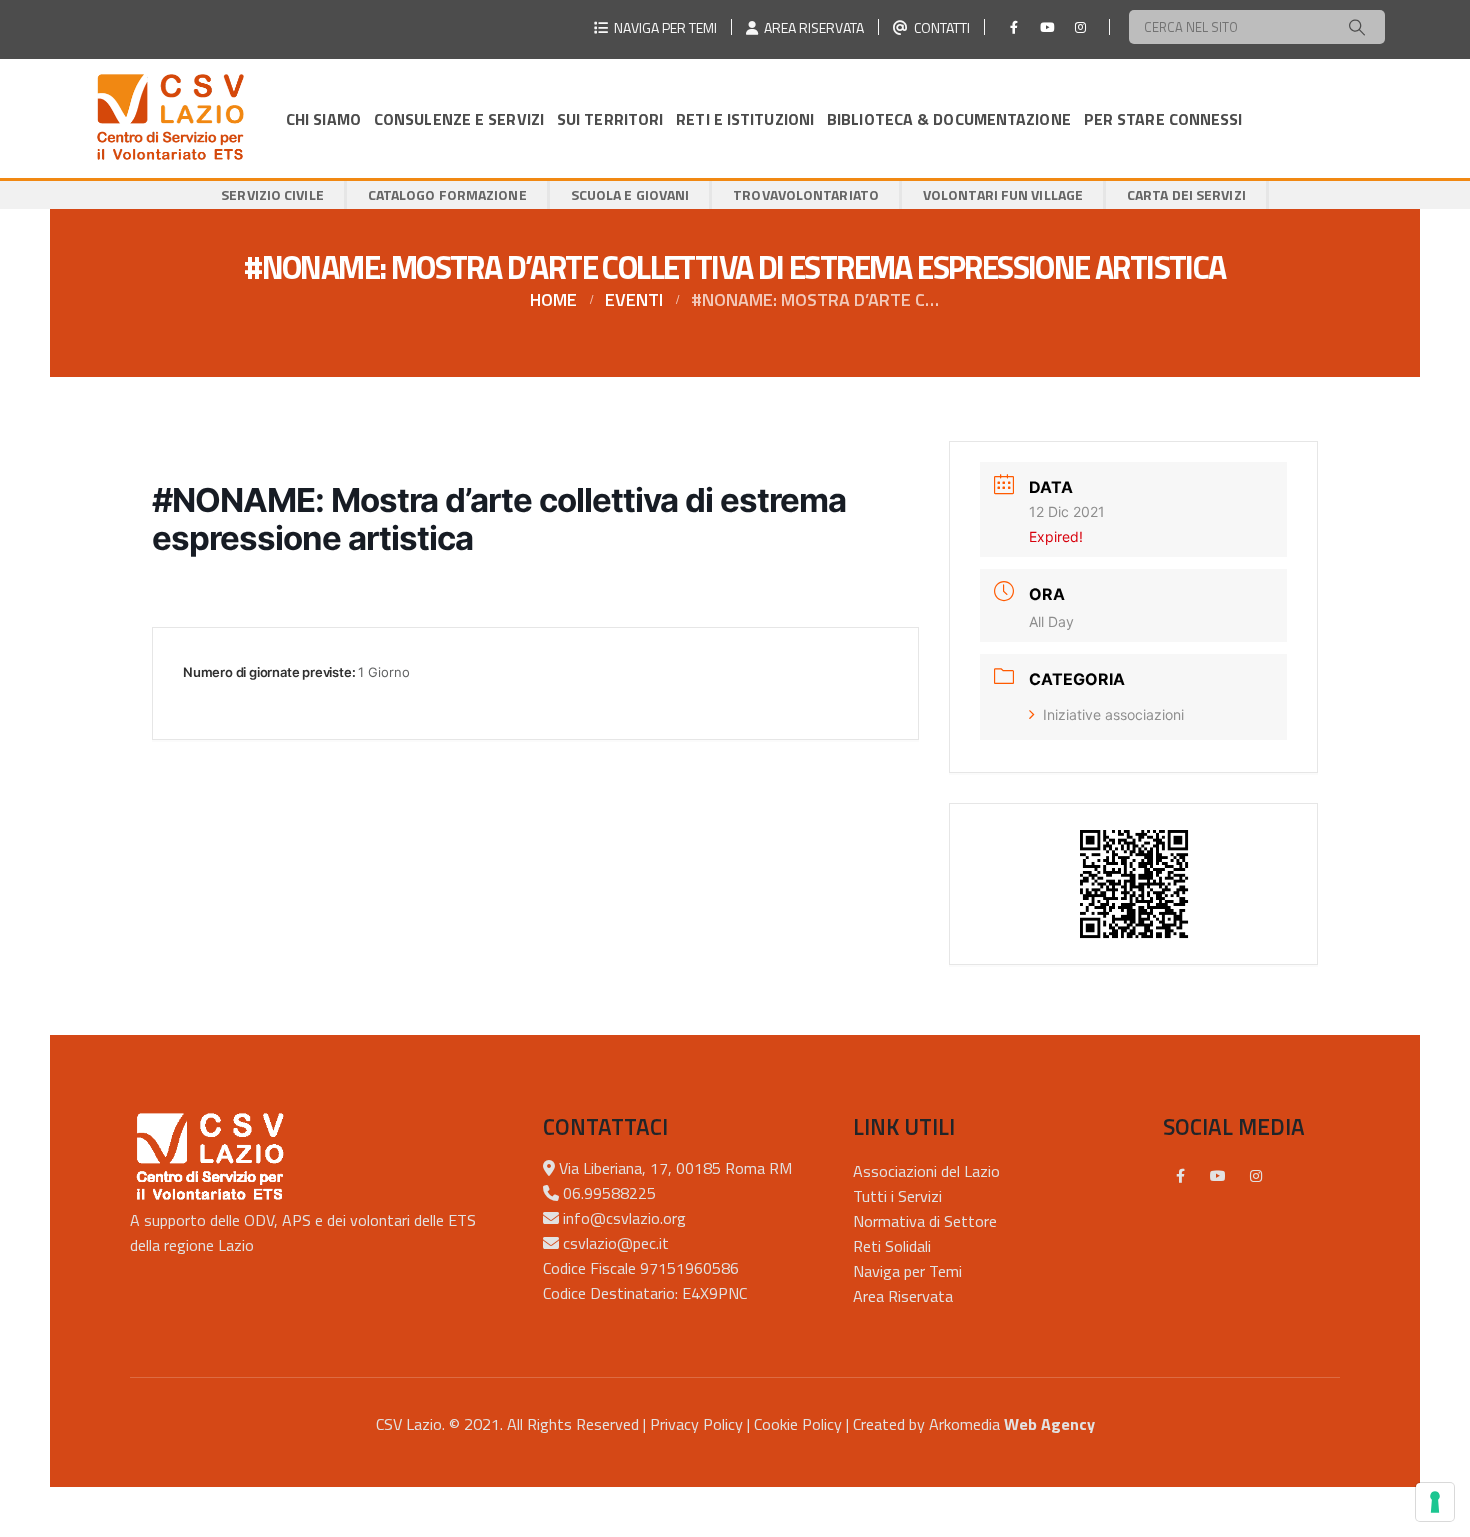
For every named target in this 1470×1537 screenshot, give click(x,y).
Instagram (1256, 1176)
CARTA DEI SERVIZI (1186, 194)
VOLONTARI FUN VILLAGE (1003, 194)
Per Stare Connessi (1163, 119)
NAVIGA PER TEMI (662, 27)
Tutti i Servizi (897, 1196)
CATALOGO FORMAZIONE (447, 194)
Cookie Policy (798, 1424)
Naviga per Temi (907, 1271)
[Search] (1357, 27)
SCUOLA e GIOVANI (630, 194)
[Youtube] (1047, 27)
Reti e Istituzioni (745, 119)
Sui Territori (610, 119)
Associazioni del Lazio (926, 1171)
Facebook (1180, 1176)
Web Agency (1049, 1424)
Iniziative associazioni (1113, 714)
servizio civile (272, 194)
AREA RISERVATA (811, 27)
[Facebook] (1014, 27)
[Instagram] (1080, 27)
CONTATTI (939, 27)
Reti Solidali (892, 1246)
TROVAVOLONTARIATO (806, 194)
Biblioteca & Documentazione (949, 119)
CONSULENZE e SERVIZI (459, 119)
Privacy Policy (696, 1424)
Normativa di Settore (925, 1221)
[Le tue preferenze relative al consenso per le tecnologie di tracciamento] (1435, 1502)
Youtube (1218, 1176)
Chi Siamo (323, 119)
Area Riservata (903, 1296)
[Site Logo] (170, 118)
